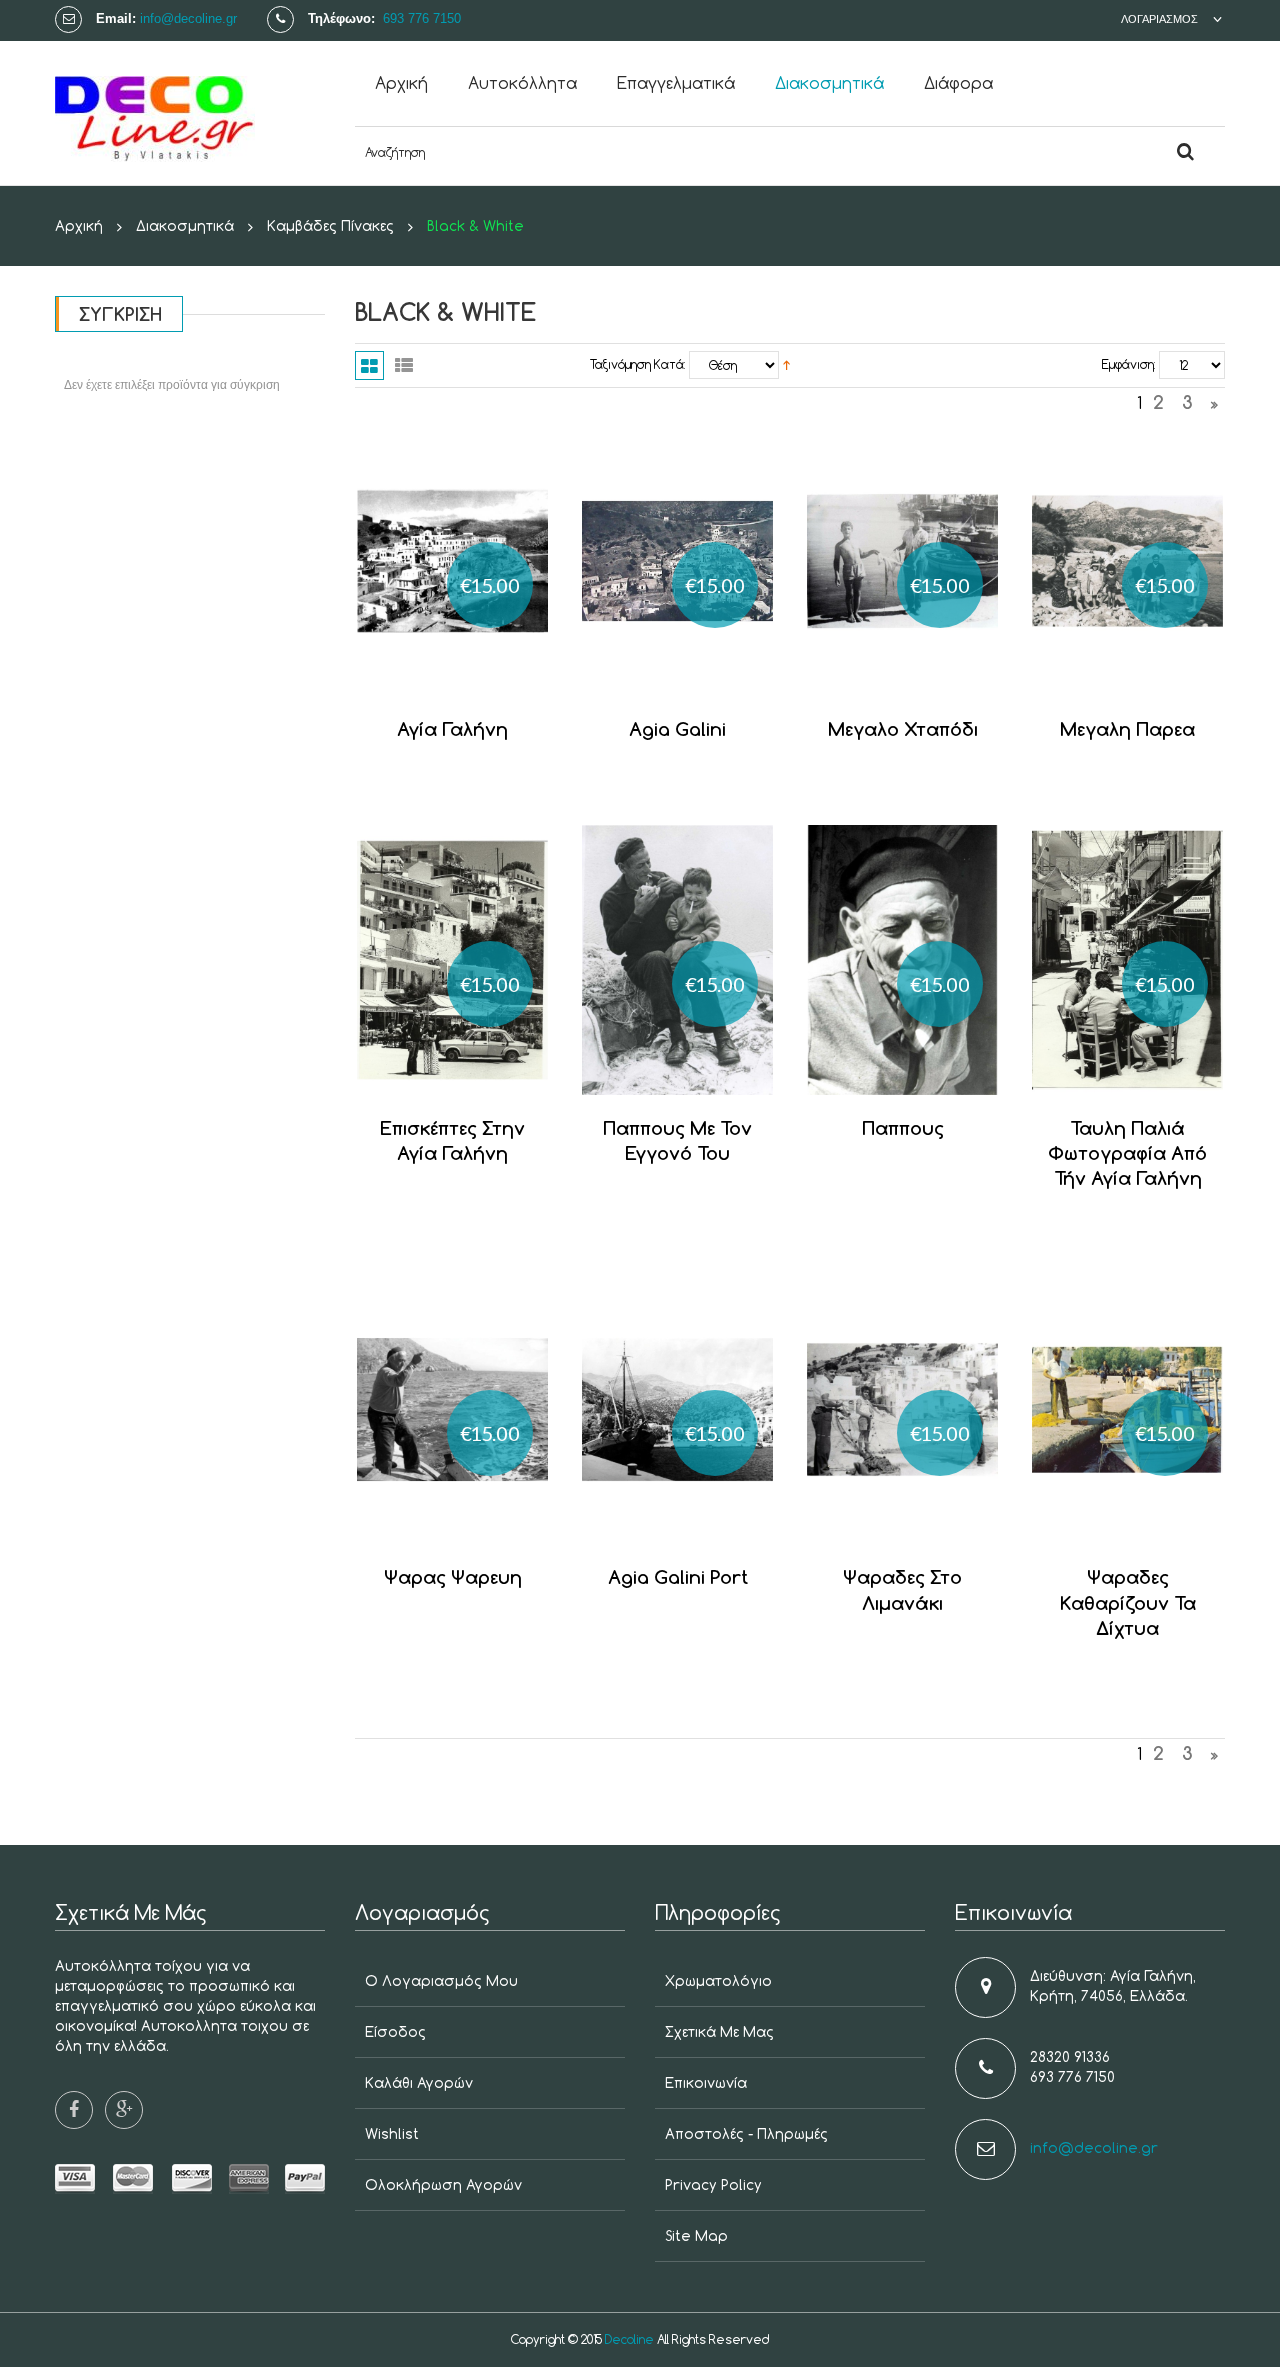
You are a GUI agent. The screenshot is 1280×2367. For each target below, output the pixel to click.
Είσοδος (395, 2031)
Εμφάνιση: (1128, 364)
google (124, 2110)
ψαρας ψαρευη (453, 1576)
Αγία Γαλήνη (452, 728)
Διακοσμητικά (185, 225)
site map (696, 2235)
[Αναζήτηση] (1185, 152)
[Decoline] (190, 113)
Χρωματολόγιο (718, 1980)
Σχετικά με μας (719, 2031)
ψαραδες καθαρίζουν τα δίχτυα (1128, 1602)
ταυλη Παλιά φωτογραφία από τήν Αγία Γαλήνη (1127, 1153)
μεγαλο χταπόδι (903, 728)
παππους (903, 1127)
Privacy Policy (713, 2184)
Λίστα (403, 365)
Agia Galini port (678, 1576)
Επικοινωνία (706, 2082)
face (74, 2110)
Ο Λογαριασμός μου (441, 1980)
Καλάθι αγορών (419, 2082)
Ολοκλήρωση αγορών (443, 2184)
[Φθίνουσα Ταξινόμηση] (786, 364)
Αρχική (79, 225)
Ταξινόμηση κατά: (637, 364)
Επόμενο (1214, 407)
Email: (116, 18)
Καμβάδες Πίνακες (330, 225)
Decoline (629, 2339)
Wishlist (392, 2133)
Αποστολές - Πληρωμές (746, 2133)
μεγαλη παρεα (1127, 728)
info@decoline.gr (188, 18)
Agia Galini (677, 728)
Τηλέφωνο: (343, 18)
